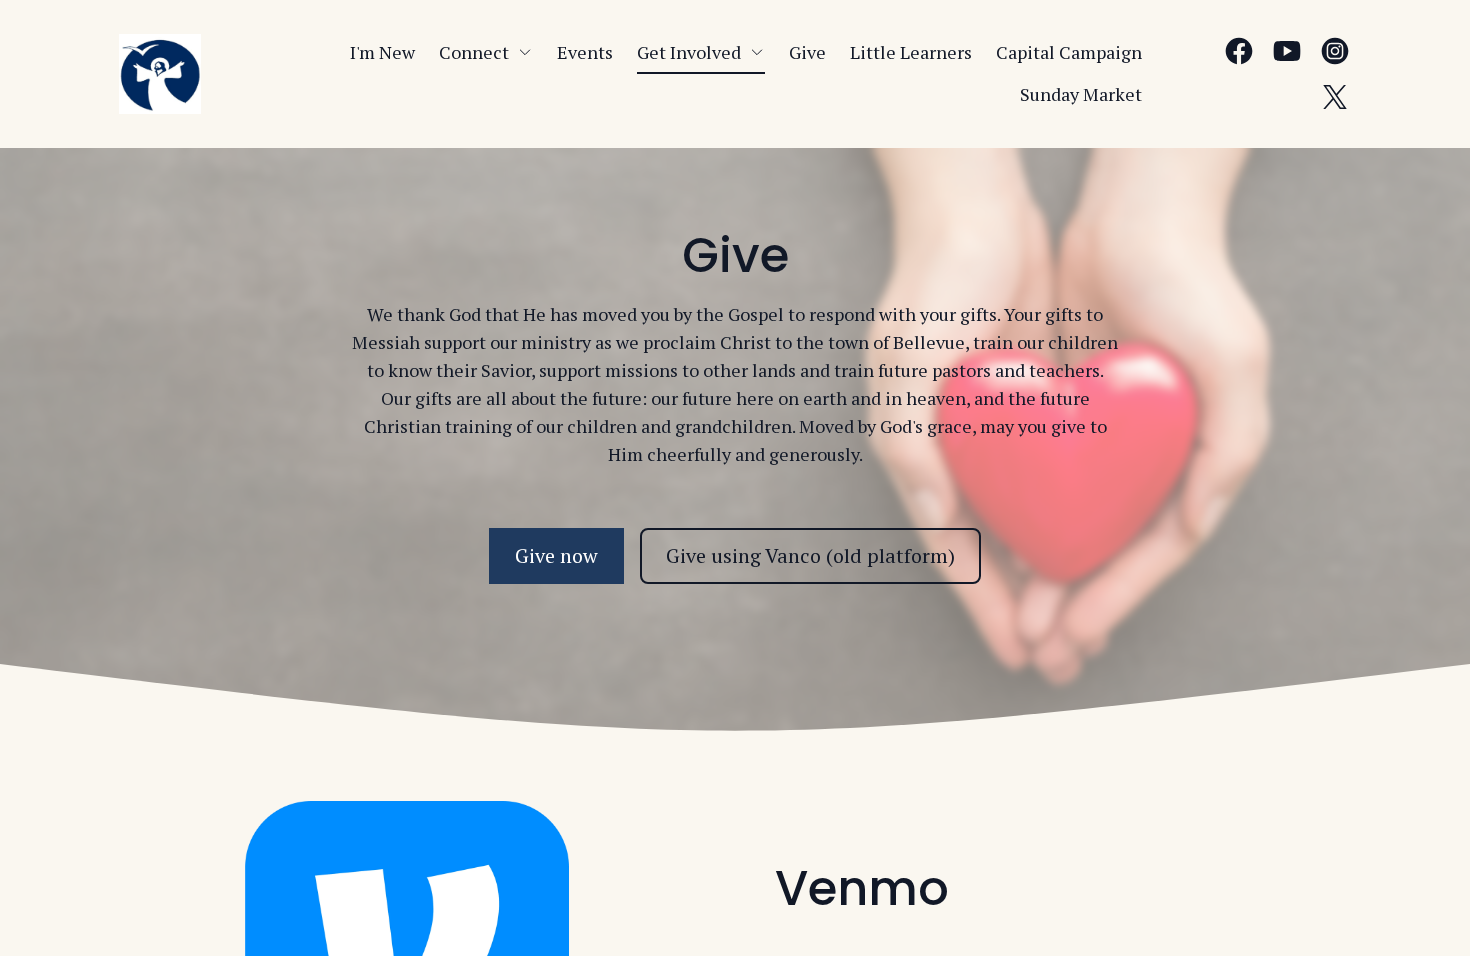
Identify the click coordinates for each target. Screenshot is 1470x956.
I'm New (382, 52)
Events (585, 52)
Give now (556, 555)
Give (807, 52)
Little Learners (911, 52)
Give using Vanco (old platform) (810, 555)
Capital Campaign (1069, 52)
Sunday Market (1081, 94)
